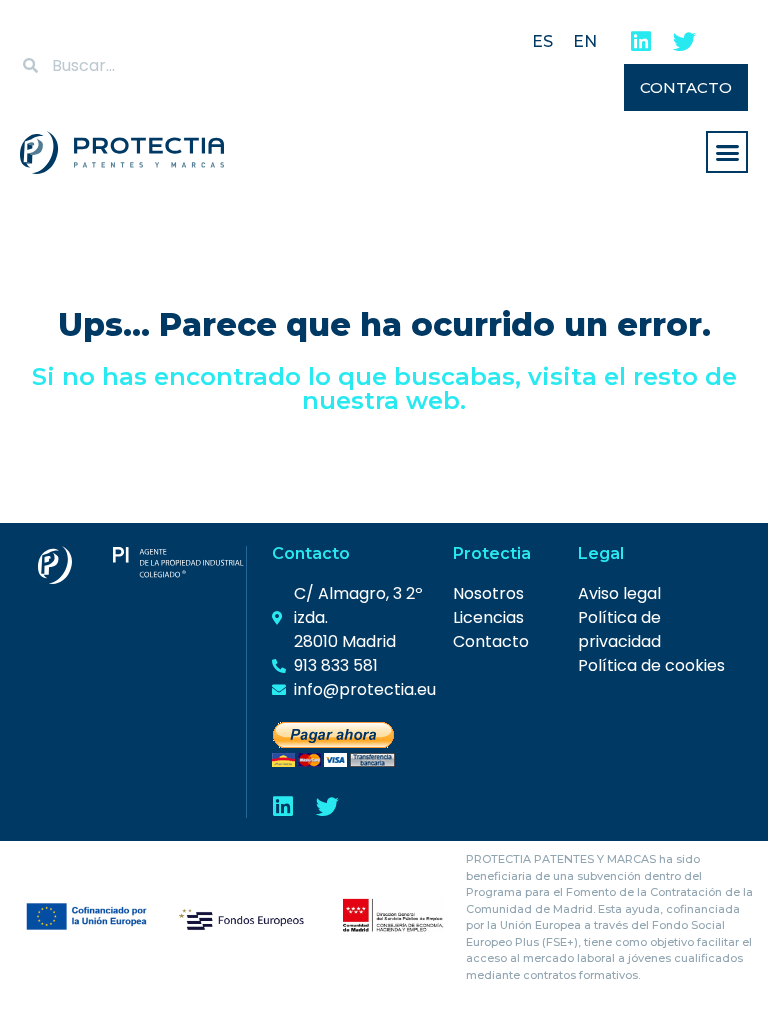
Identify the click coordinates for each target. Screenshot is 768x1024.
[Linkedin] (640, 41)
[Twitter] (684, 41)
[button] (727, 152)
